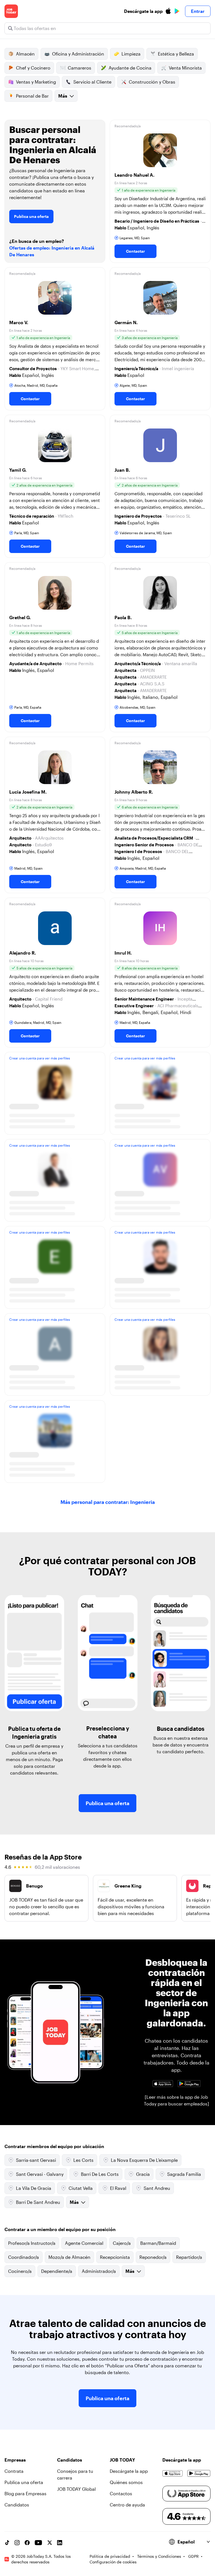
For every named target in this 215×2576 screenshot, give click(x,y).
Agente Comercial (84, 2243)
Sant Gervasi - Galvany (40, 2174)
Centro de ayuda (127, 2505)
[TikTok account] (7, 2543)
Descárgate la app (129, 2471)
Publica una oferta (31, 216)
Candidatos (17, 2505)
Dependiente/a (57, 2271)
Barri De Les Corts (100, 2174)
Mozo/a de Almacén (69, 2257)
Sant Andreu (157, 2188)
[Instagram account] (17, 2543)
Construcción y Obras (152, 82)
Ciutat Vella (81, 2188)
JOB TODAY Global (76, 2489)
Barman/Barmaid (158, 2243)
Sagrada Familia (184, 2174)
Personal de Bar (32, 96)
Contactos (121, 2493)
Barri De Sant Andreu (38, 2202)
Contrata (14, 2471)
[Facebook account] (27, 2543)
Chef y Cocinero (33, 68)
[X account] (50, 2543)
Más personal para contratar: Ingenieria (108, 1502)
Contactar (135, 251)
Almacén (25, 54)
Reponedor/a (153, 2257)
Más (63, 96)
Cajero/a (122, 2243)
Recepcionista (115, 2257)
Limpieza (131, 54)
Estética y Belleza (176, 54)
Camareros (80, 68)
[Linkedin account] (60, 2543)
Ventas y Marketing (36, 82)
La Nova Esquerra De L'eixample (144, 2160)
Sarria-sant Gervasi (36, 2160)
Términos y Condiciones (159, 2556)
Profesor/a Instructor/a (32, 2243)
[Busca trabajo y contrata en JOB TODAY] (11, 11)
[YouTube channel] (38, 2543)
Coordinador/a (24, 2257)
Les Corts (83, 2160)
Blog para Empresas (25, 2493)
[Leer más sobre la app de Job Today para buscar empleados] (177, 2100)
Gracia (143, 2174)
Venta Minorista (185, 68)
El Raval (118, 2188)
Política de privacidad (110, 2556)
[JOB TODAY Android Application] (189, 2084)
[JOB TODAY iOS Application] (163, 2084)
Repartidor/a (189, 2257)
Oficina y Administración (78, 54)
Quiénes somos (126, 2482)
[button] (160, 191)
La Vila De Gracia (34, 2188)
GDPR (193, 2556)
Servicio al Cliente (92, 82)
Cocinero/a (20, 2271)
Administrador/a (99, 2271)
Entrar (198, 11)
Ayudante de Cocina (130, 68)
